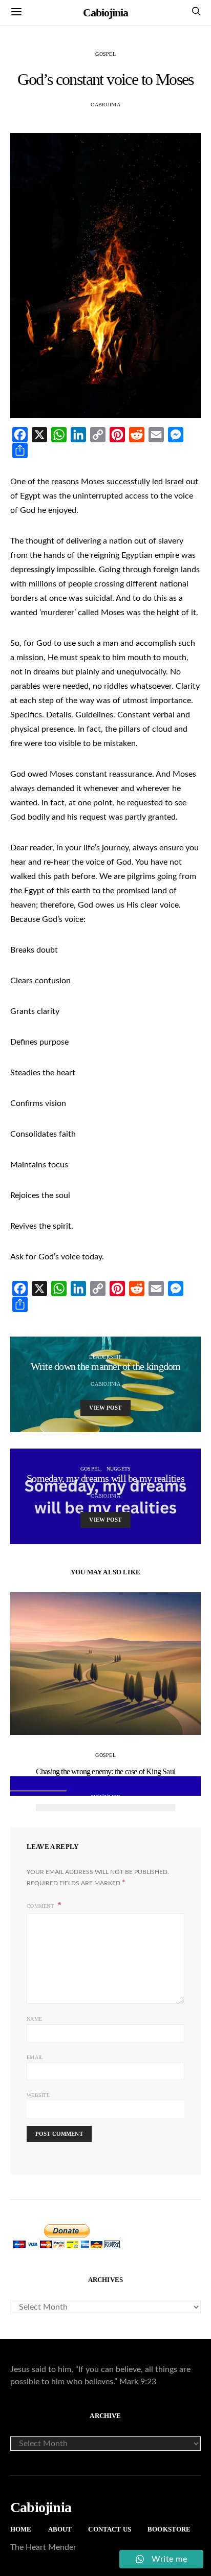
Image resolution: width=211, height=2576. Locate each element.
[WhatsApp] (59, 435)
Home (21, 2529)
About (60, 2529)
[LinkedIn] (78, 435)
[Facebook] (20, 435)
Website (38, 2095)
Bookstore (169, 2529)
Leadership (105, 1357)
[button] (45, 1807)
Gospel (105, 54)
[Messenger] (176, 435)
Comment (41, 1906)
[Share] (20, 450)
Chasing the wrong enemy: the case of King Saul (105, 1771)
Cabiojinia (105, 13)
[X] (39, 435)
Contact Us (110, 2529)
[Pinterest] (117, 435)
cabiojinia (105, 105)
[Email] (156, 435)
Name (34, 2019)
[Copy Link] (98, 435)
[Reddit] (137, 435)
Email (35, 2057)
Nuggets (119, 1469)
